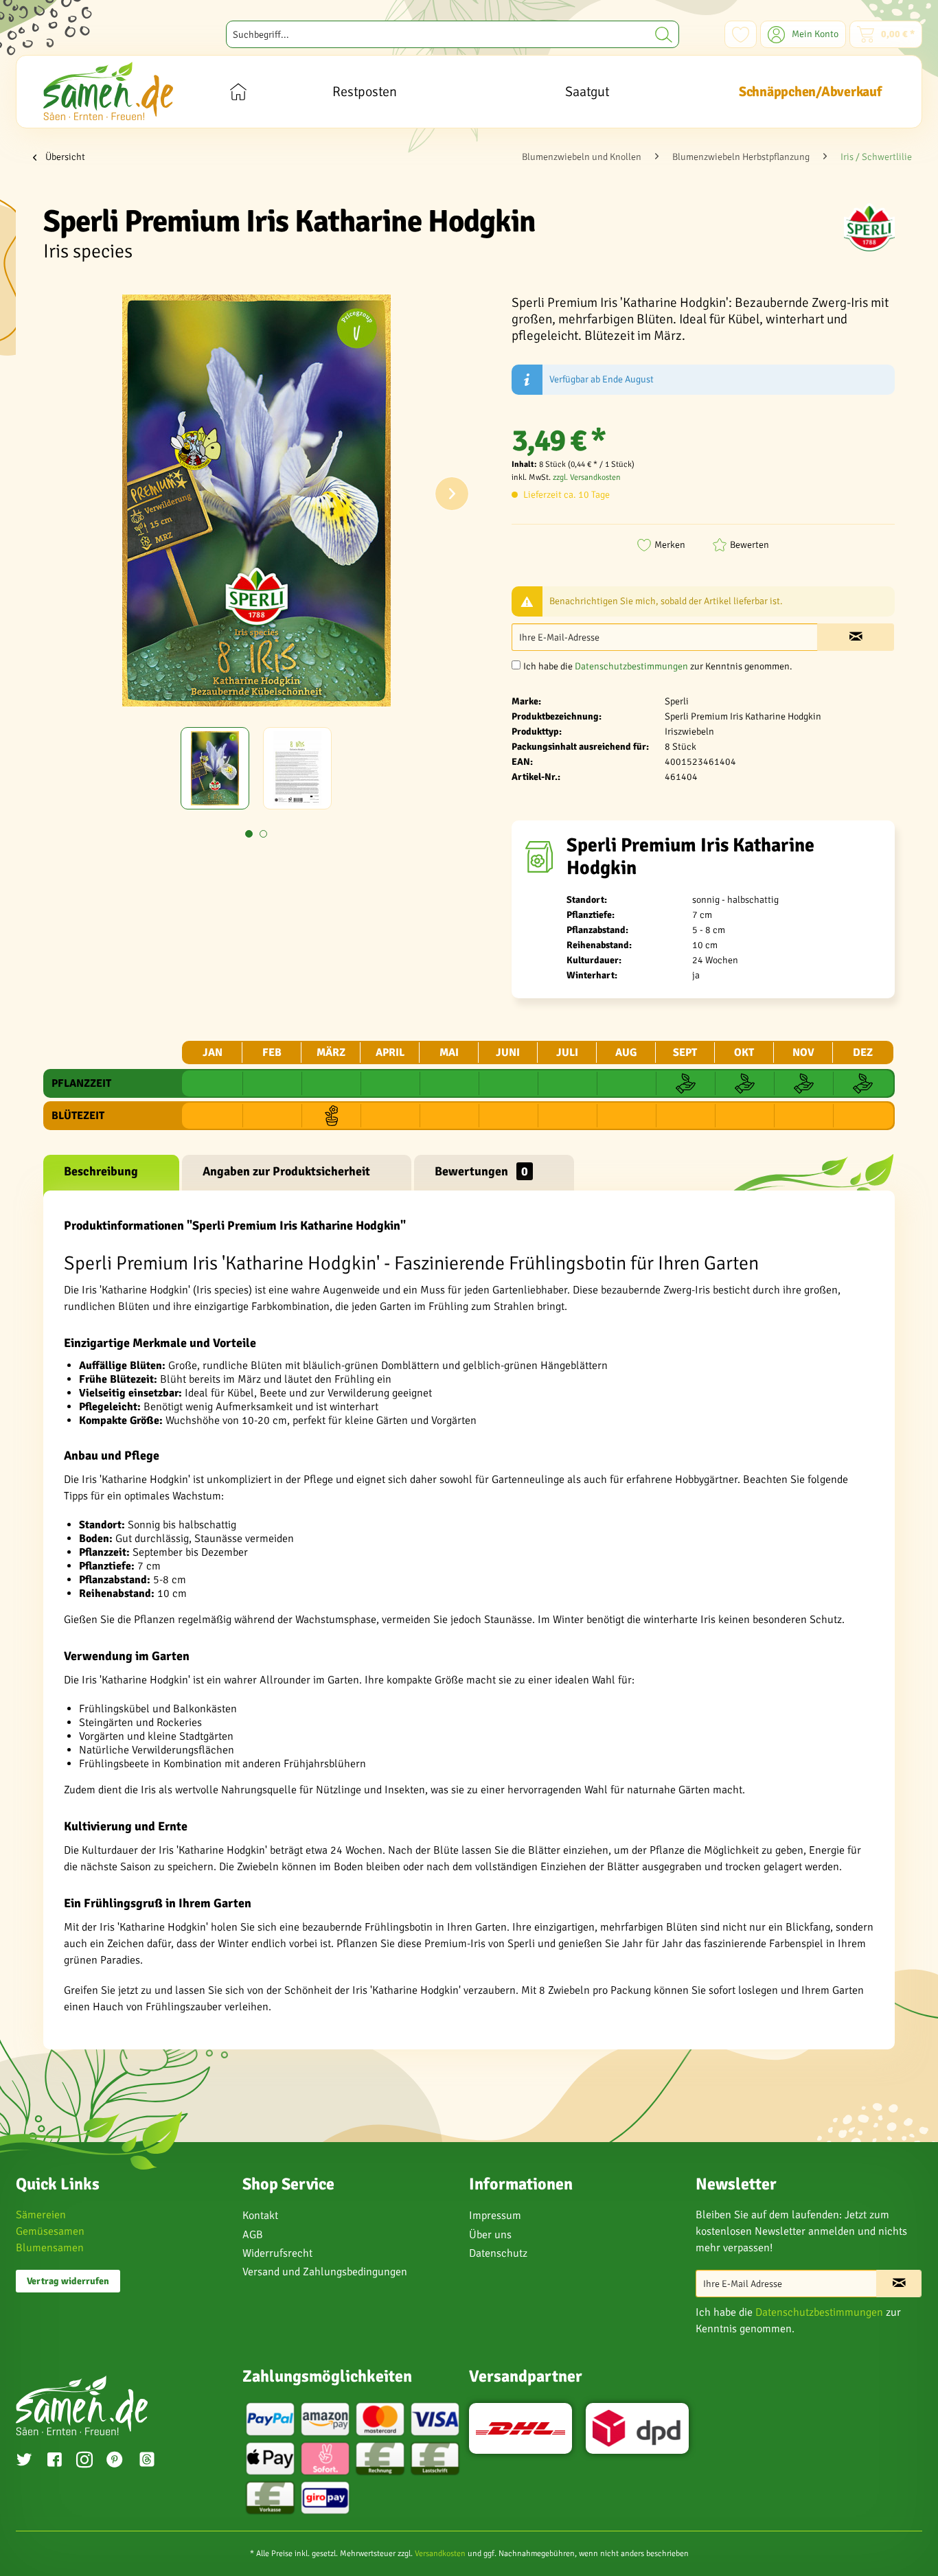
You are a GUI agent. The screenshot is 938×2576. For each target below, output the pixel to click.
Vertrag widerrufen (68, 2281)
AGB (253, 2235)
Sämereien (41, 2215)
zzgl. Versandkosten (587, 478)
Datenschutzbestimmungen (631, 666)
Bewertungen (481, 1171)
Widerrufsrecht (277, 2253)
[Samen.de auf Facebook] (54, 2461)
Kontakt (260, 2216)
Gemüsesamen (50, 2231)
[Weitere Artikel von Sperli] (869, 227)
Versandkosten (440, 2554)
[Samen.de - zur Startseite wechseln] (108, 91)
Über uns (490, 2235)
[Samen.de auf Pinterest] (115, 2461)
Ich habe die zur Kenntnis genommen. (658, 666)
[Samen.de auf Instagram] (84, 2461)
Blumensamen (50, 2248)
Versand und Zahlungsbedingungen (325, 2272)
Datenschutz (498, 2253)
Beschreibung (101, 1171)
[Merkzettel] (741, 34)
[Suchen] (664, 34)
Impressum (495, 2216)
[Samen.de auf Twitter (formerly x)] (24, 2461)
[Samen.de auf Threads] (154, 2462)
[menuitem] (453, 34)
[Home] (238, 92)
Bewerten (750, 545)
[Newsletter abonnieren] (899, 2284)
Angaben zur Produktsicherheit (286, 1171)
